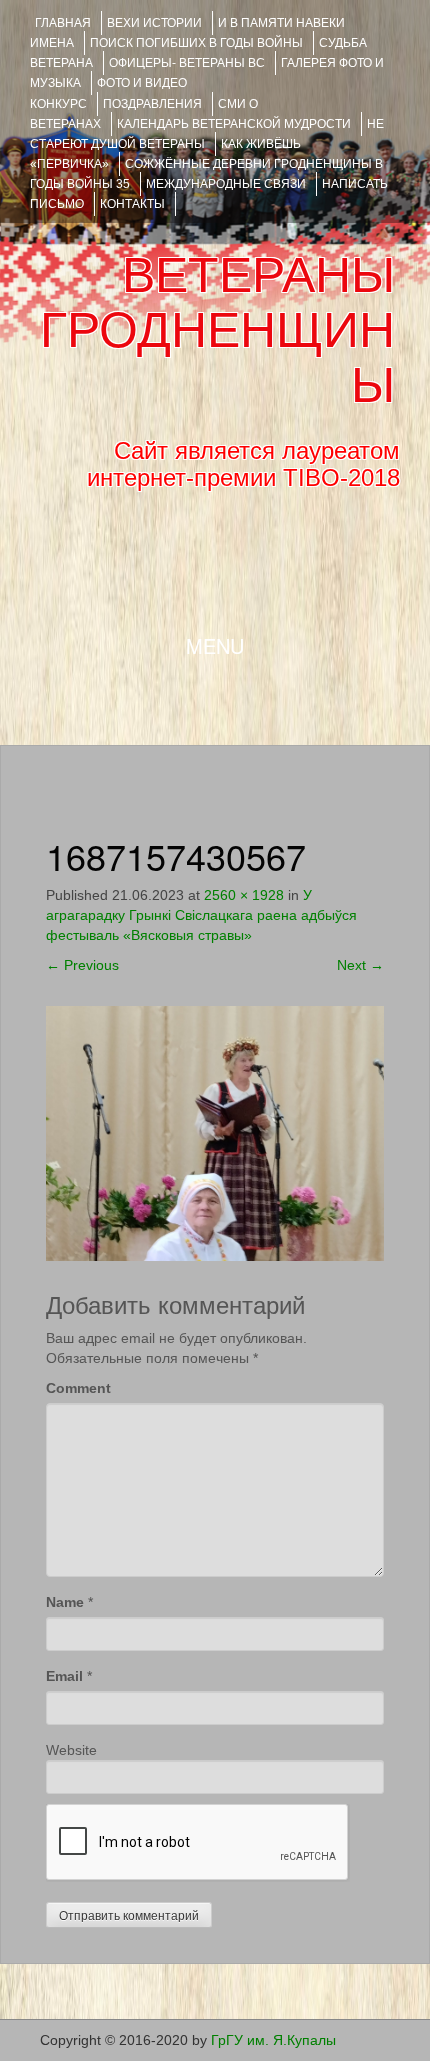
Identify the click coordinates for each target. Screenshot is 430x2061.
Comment (78, 1388)
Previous (82, 965)
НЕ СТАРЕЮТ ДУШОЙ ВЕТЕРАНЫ (207, 134)
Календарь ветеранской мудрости (234, 124)
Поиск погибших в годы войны (196, 43)
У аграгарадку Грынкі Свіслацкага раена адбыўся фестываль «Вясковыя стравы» (201, 915)
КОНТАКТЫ (132, 204)
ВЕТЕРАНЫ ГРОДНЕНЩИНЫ (217, 330)
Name (65, 1602)
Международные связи (226, 184)
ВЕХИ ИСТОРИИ (154, 23)
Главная (63, 23)
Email (64, 1676)
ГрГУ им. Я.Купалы (273, 2040)
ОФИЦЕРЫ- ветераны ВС (187, 63)
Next (360, 965)
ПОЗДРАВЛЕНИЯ (152, 104)
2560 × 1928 (244, 895)
